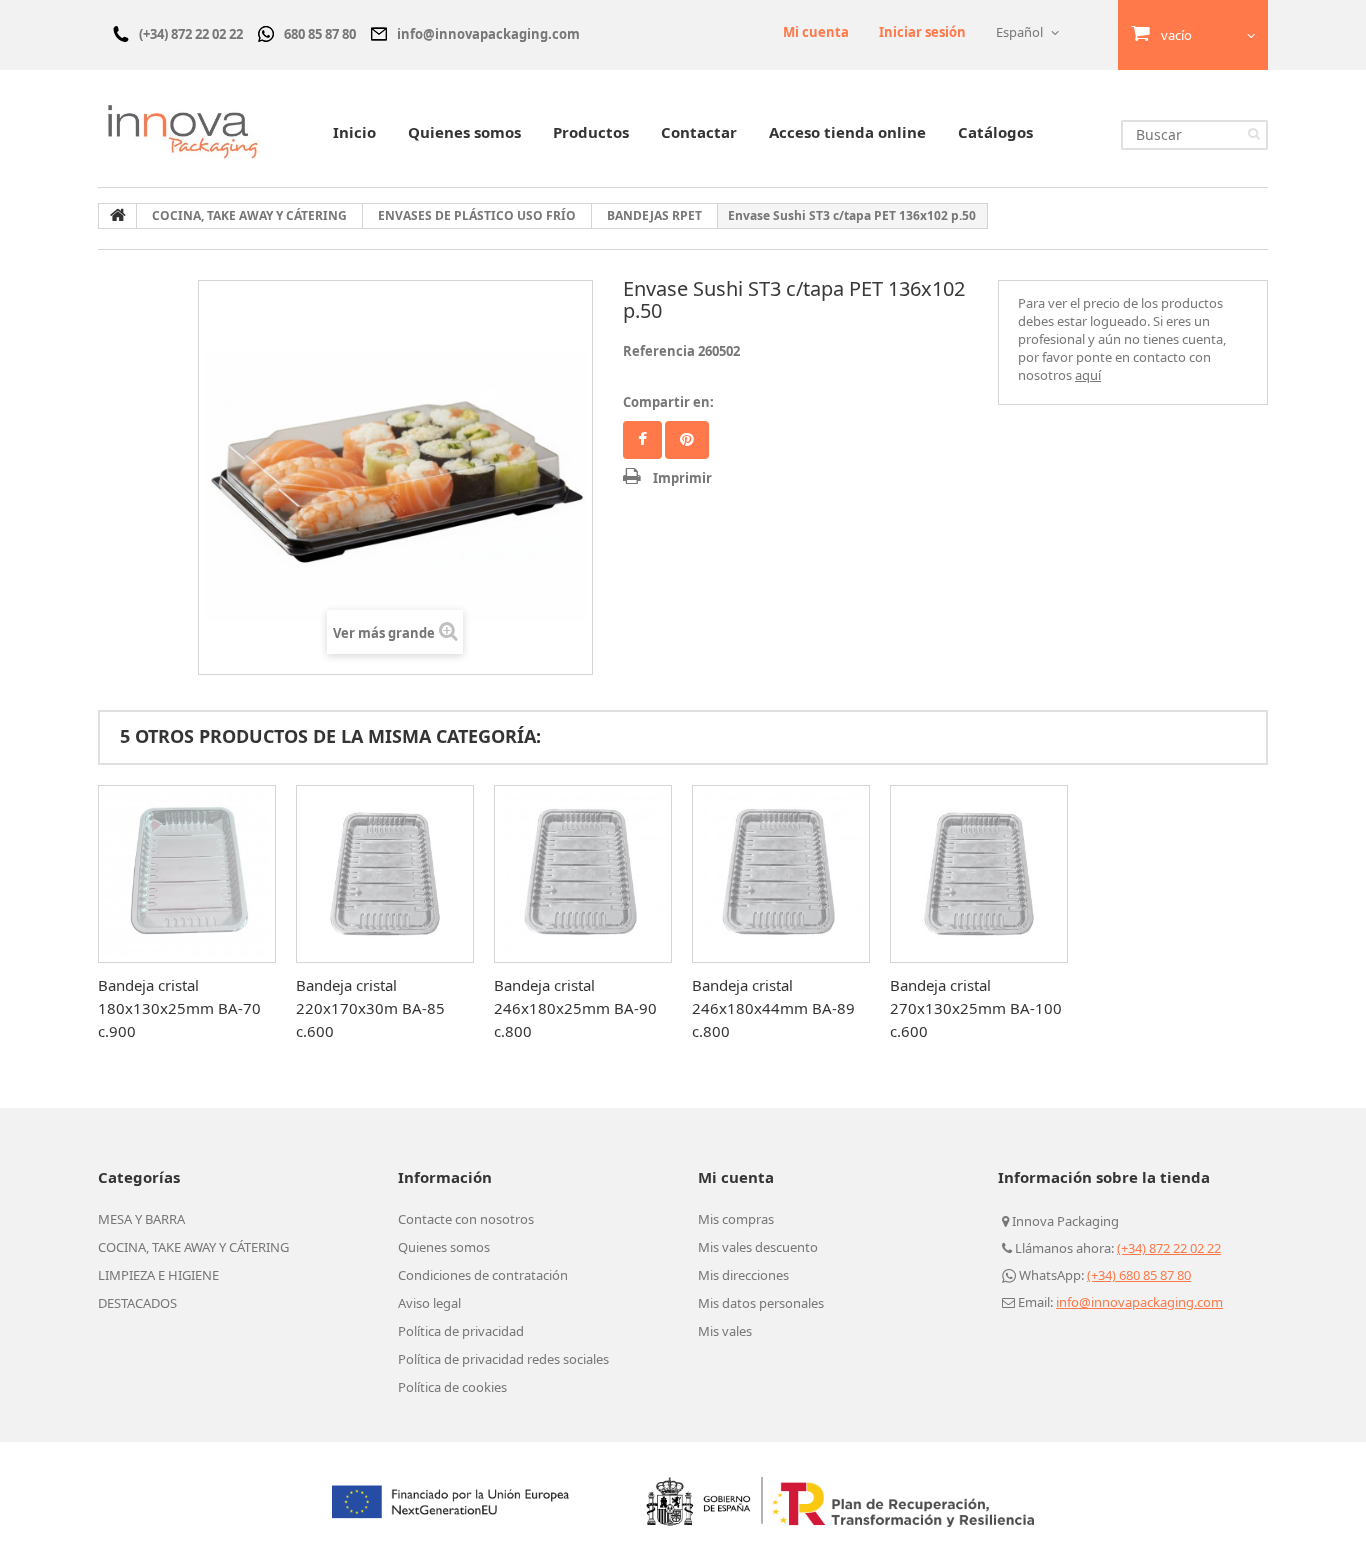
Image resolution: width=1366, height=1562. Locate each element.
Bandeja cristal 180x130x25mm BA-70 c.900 (179, 1008)
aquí (1088, 375)
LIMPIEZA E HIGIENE (158, 1275)
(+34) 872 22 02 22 (1169, 1248)
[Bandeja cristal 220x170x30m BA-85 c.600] (385, 874)
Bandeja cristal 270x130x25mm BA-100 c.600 (976, 1008)
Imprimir (682, 478)
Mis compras (736, 1219)
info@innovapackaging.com (1139, 1302)
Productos (591, 132)
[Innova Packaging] (183, 131)
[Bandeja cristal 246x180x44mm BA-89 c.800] (781, 874)
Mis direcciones (743, 1275)
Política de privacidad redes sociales (503, 1359)
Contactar (699, 132)
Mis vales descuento (758, 1247)
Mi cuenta (816, 32)
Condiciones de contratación (483, 1275)
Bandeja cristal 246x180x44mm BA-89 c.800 (773, 1008)
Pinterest (687, 440)
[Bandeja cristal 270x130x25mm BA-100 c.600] (979, 874)
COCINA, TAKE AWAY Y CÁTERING (193, 1247)
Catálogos (995, 132)
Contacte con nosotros (466, 1219)
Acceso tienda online (847, 132)
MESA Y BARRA (141, 1219)
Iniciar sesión (922, 32)
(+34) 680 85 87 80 (1139, 1275)
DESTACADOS (137, 1303)
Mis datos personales (761, 1303)
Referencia (659, 351)
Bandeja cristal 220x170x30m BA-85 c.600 (370, 1008)
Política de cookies (452, 1387)
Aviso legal (429, 1303)
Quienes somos (464, 132)
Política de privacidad (461, 1331)
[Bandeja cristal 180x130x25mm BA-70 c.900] (187, 874)
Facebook (642, 440)
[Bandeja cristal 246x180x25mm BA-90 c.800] (583, 874)
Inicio (354, 132)
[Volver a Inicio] (118, 216)
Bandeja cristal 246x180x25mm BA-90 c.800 (575, 1008)
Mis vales (725, 1331)
